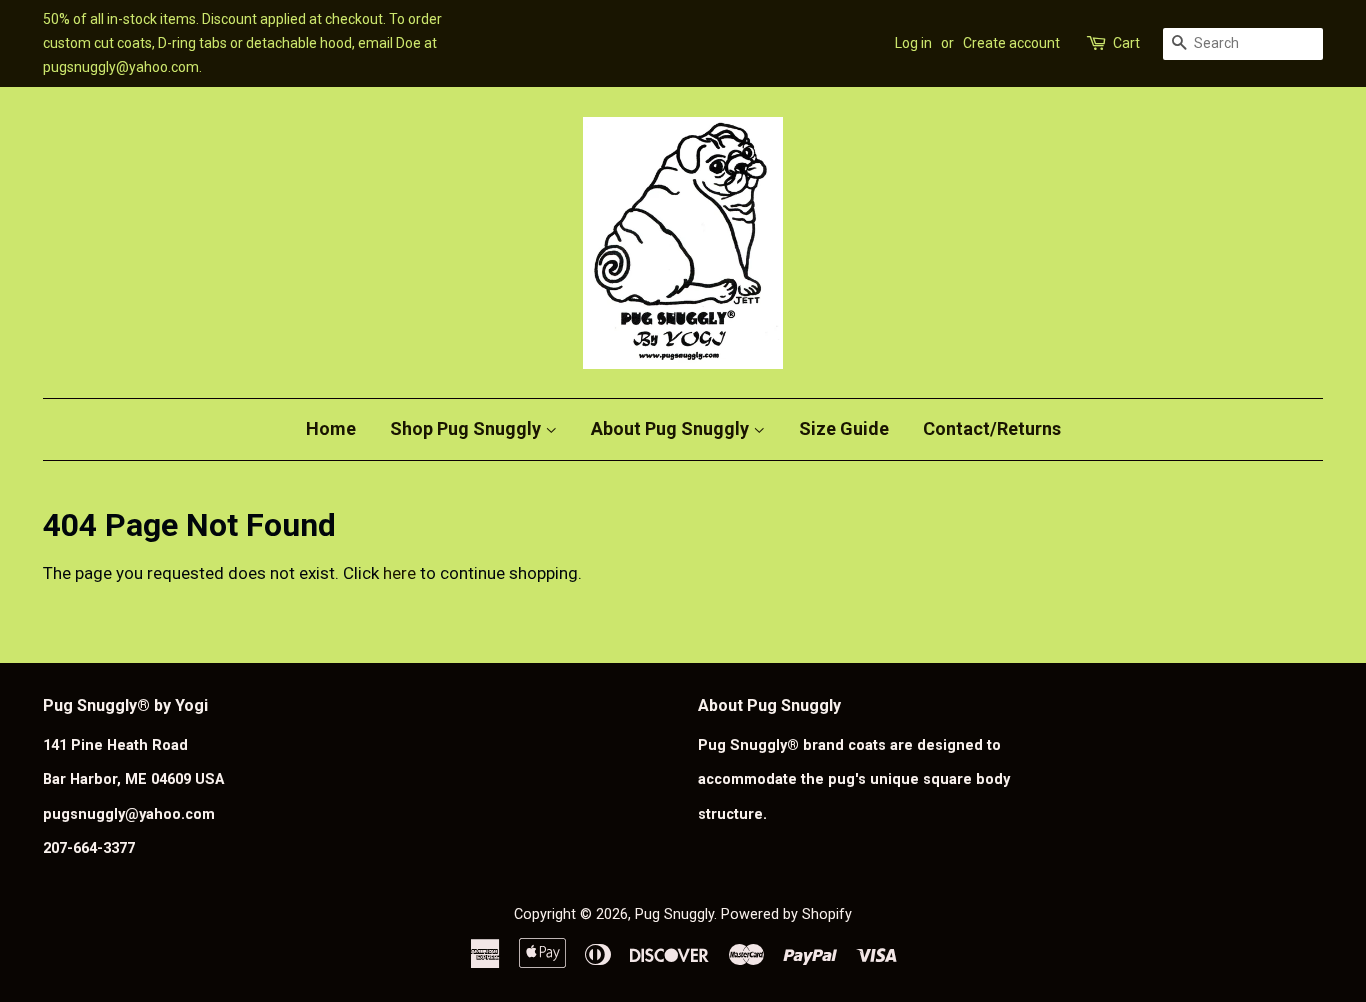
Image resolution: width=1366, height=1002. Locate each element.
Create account (1011, 43)
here (399, 573)
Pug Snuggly (674, 914)
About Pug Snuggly (672, 428)
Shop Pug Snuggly (467, 428)
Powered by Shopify (786, 914)
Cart (1126, 43)
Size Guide (844, 428)
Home (331, 428)
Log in (913, 43)
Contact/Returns (992, 428)
